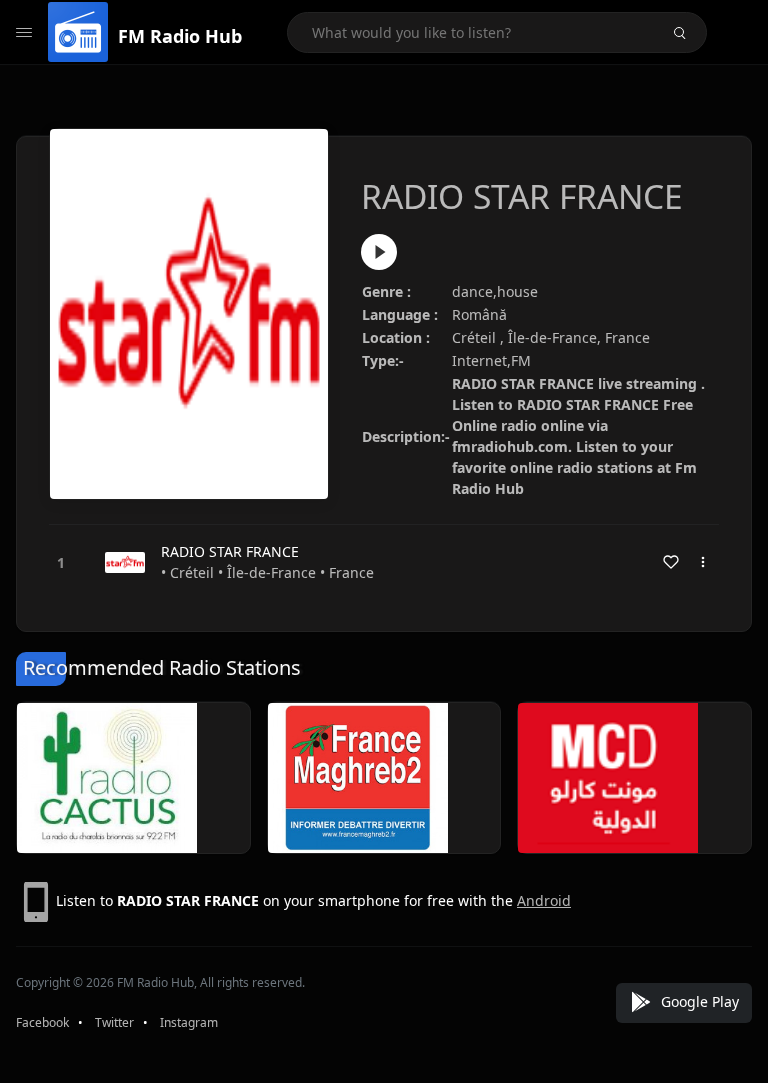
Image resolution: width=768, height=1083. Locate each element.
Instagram (189, 1022)
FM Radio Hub (180, 36)
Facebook (42, 1022)
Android (544, 900)
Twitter (114, 1022)
